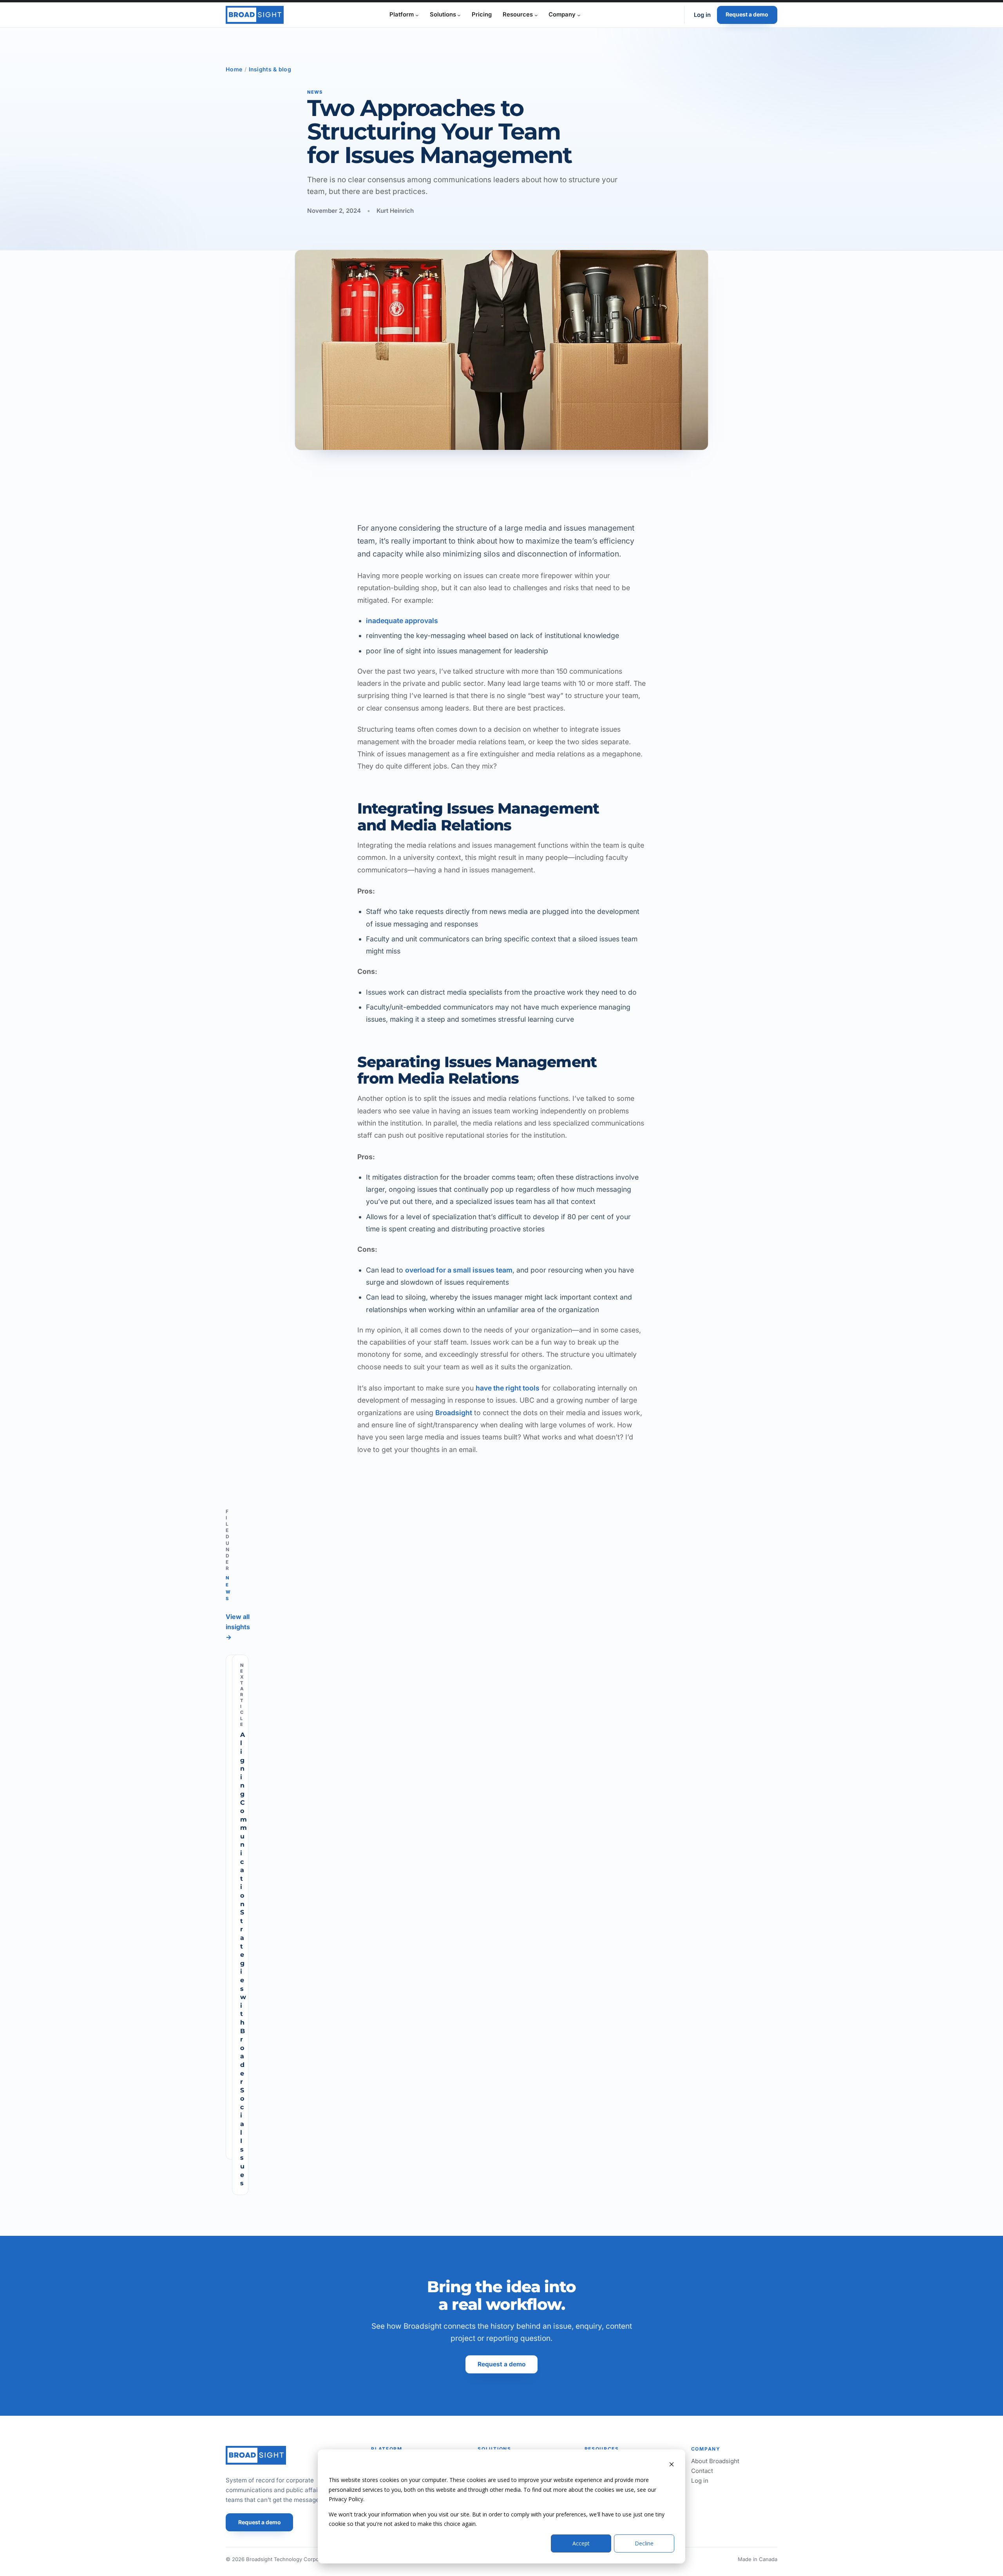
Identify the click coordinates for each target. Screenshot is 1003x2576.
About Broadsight (715, 2461)
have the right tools (508, 1388)
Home (234, 69)
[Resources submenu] (536, 15)
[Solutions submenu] (459, 15)
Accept (581, 2543)
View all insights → (238, 1627)
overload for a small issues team (459, 1270)
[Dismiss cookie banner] (672, 2465)
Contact (702, 2471)
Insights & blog (270, 69)
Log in (702, 15)
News (315, 92)
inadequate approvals (402, 621)
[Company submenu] (579, 15)
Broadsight (454, 1413)
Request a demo (747, 14)
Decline (644, 2543)
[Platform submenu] (417, 15)
